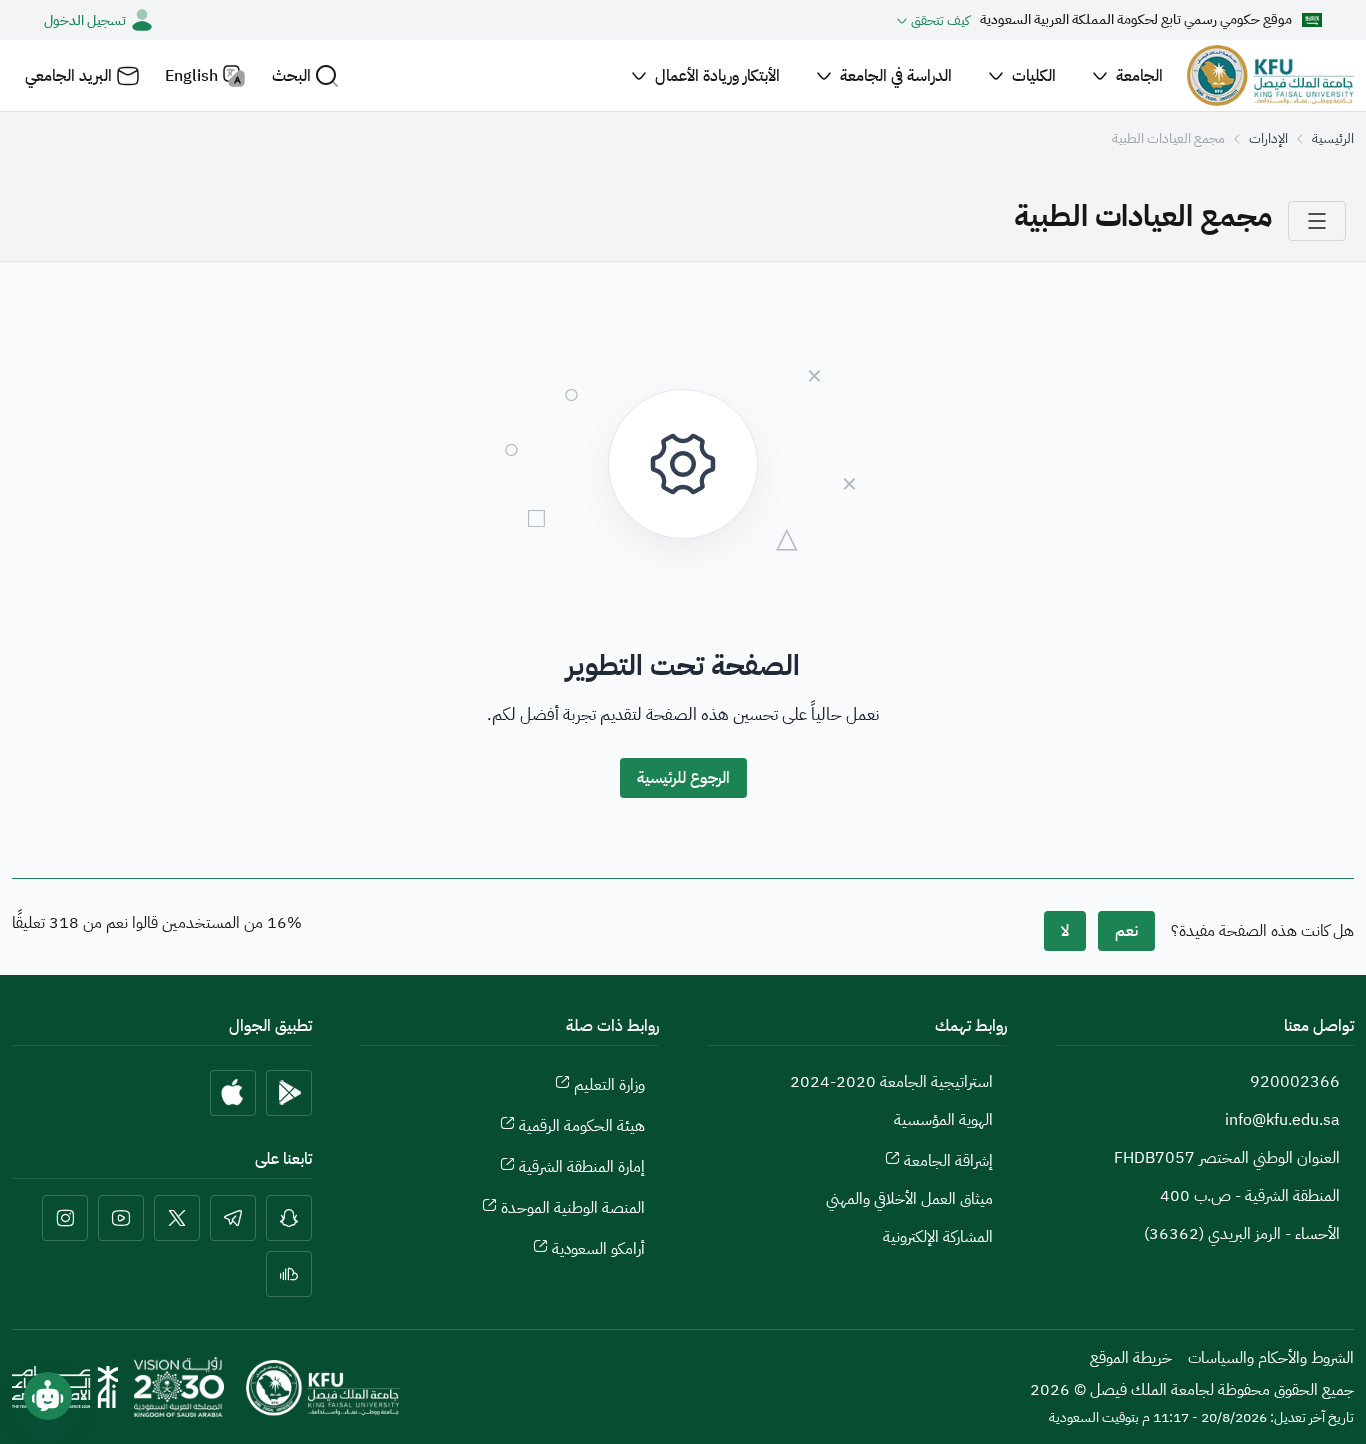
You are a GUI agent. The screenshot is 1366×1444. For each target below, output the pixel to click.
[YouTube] (121, 1218)
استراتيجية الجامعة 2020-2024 (891, 1082)
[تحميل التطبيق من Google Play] (289, 1093)
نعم (1126, 931)
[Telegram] (233, 1218)
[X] (177, 1218)
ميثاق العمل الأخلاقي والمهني (909, 1199)
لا (1065, 931)
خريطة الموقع (1131, 1358)
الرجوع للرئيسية (683, 778)
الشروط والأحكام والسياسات (1271, 1358)
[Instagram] (65, 1218)
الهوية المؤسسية (943, 1120)
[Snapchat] (289, 1218)
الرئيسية (1333, 138)
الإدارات (1268, 138)
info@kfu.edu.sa (1282, 1120)
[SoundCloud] (289, 1274)
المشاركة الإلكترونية (938, 1237)
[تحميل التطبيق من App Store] (233, 1093)
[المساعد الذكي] (48, 1396)
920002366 (1295, 1082)
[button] (305, 75)
